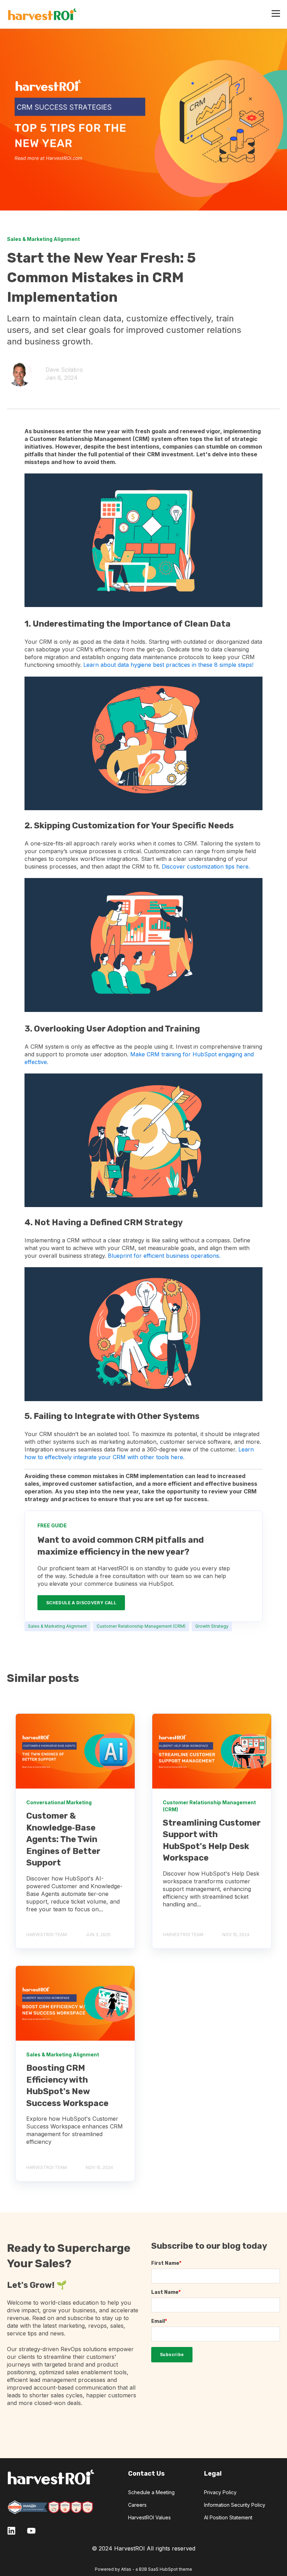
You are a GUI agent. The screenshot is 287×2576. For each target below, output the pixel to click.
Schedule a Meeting (151, 2492)
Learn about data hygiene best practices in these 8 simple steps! (168, 665)
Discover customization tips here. (206, 866)
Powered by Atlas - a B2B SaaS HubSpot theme (143, 2569)
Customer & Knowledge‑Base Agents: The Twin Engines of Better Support (63, 1839)
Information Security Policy (235, 2505)
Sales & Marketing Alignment (57, 1626)
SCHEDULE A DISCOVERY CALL (81, 1603)
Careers (137, 2505)
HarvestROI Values (149, 2517)
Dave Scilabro (64, 370)
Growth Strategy (212, 1626)
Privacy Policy (220, 2492)
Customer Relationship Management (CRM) (141, 1626)
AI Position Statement (228, 2517)
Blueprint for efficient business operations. (164, 1256)
